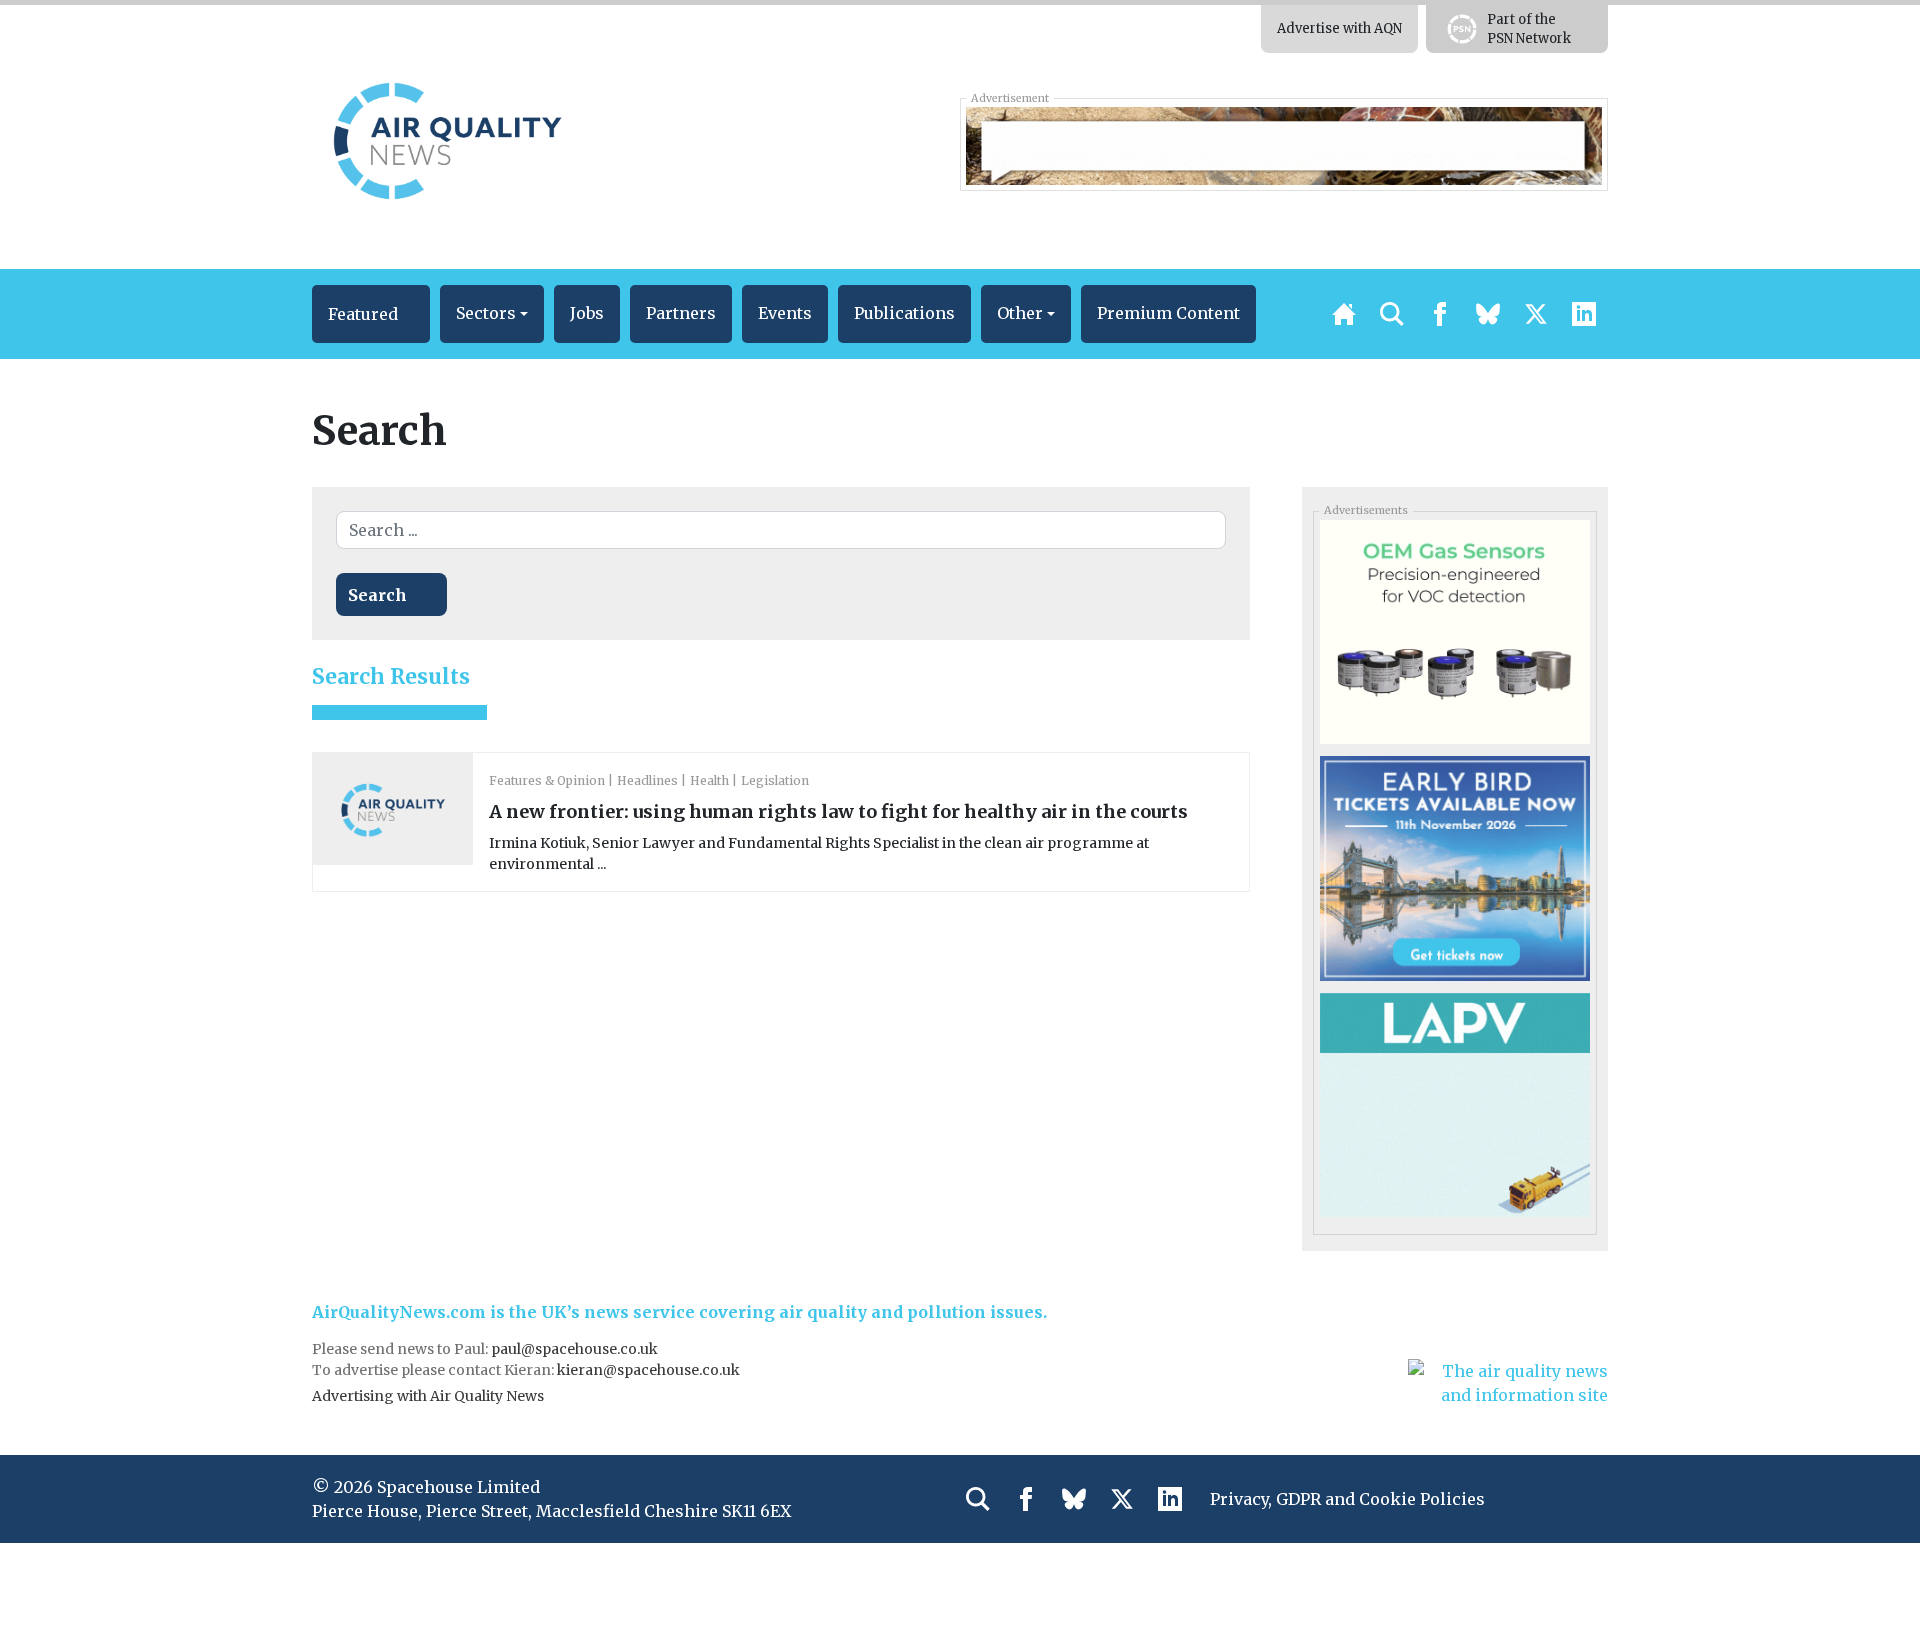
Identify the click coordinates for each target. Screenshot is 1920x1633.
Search (377, 595)
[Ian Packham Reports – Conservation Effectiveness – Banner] (1283, 144)
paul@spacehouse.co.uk (576, 1349)
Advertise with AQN (1339, 28)
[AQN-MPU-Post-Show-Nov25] (1454, 631)
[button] (371, 314)
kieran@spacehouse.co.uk (648, 1370)
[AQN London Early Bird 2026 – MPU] (1454, 867)
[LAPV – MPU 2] (1454, 1104)
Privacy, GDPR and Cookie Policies (1347, 1499)
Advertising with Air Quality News (428, 1396)
